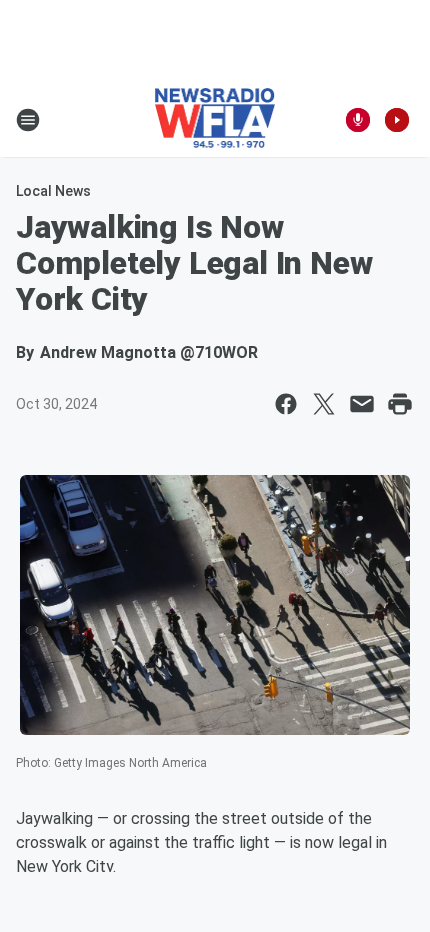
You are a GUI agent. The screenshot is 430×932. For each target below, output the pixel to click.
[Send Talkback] (358, 120)
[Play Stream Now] (397, 120)
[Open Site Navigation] (28, 120)
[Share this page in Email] (362, 404)
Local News (53, 191)
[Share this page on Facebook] (286, 404)
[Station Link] (215, 120)
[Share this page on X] (324, 404)
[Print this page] (400, 404)
